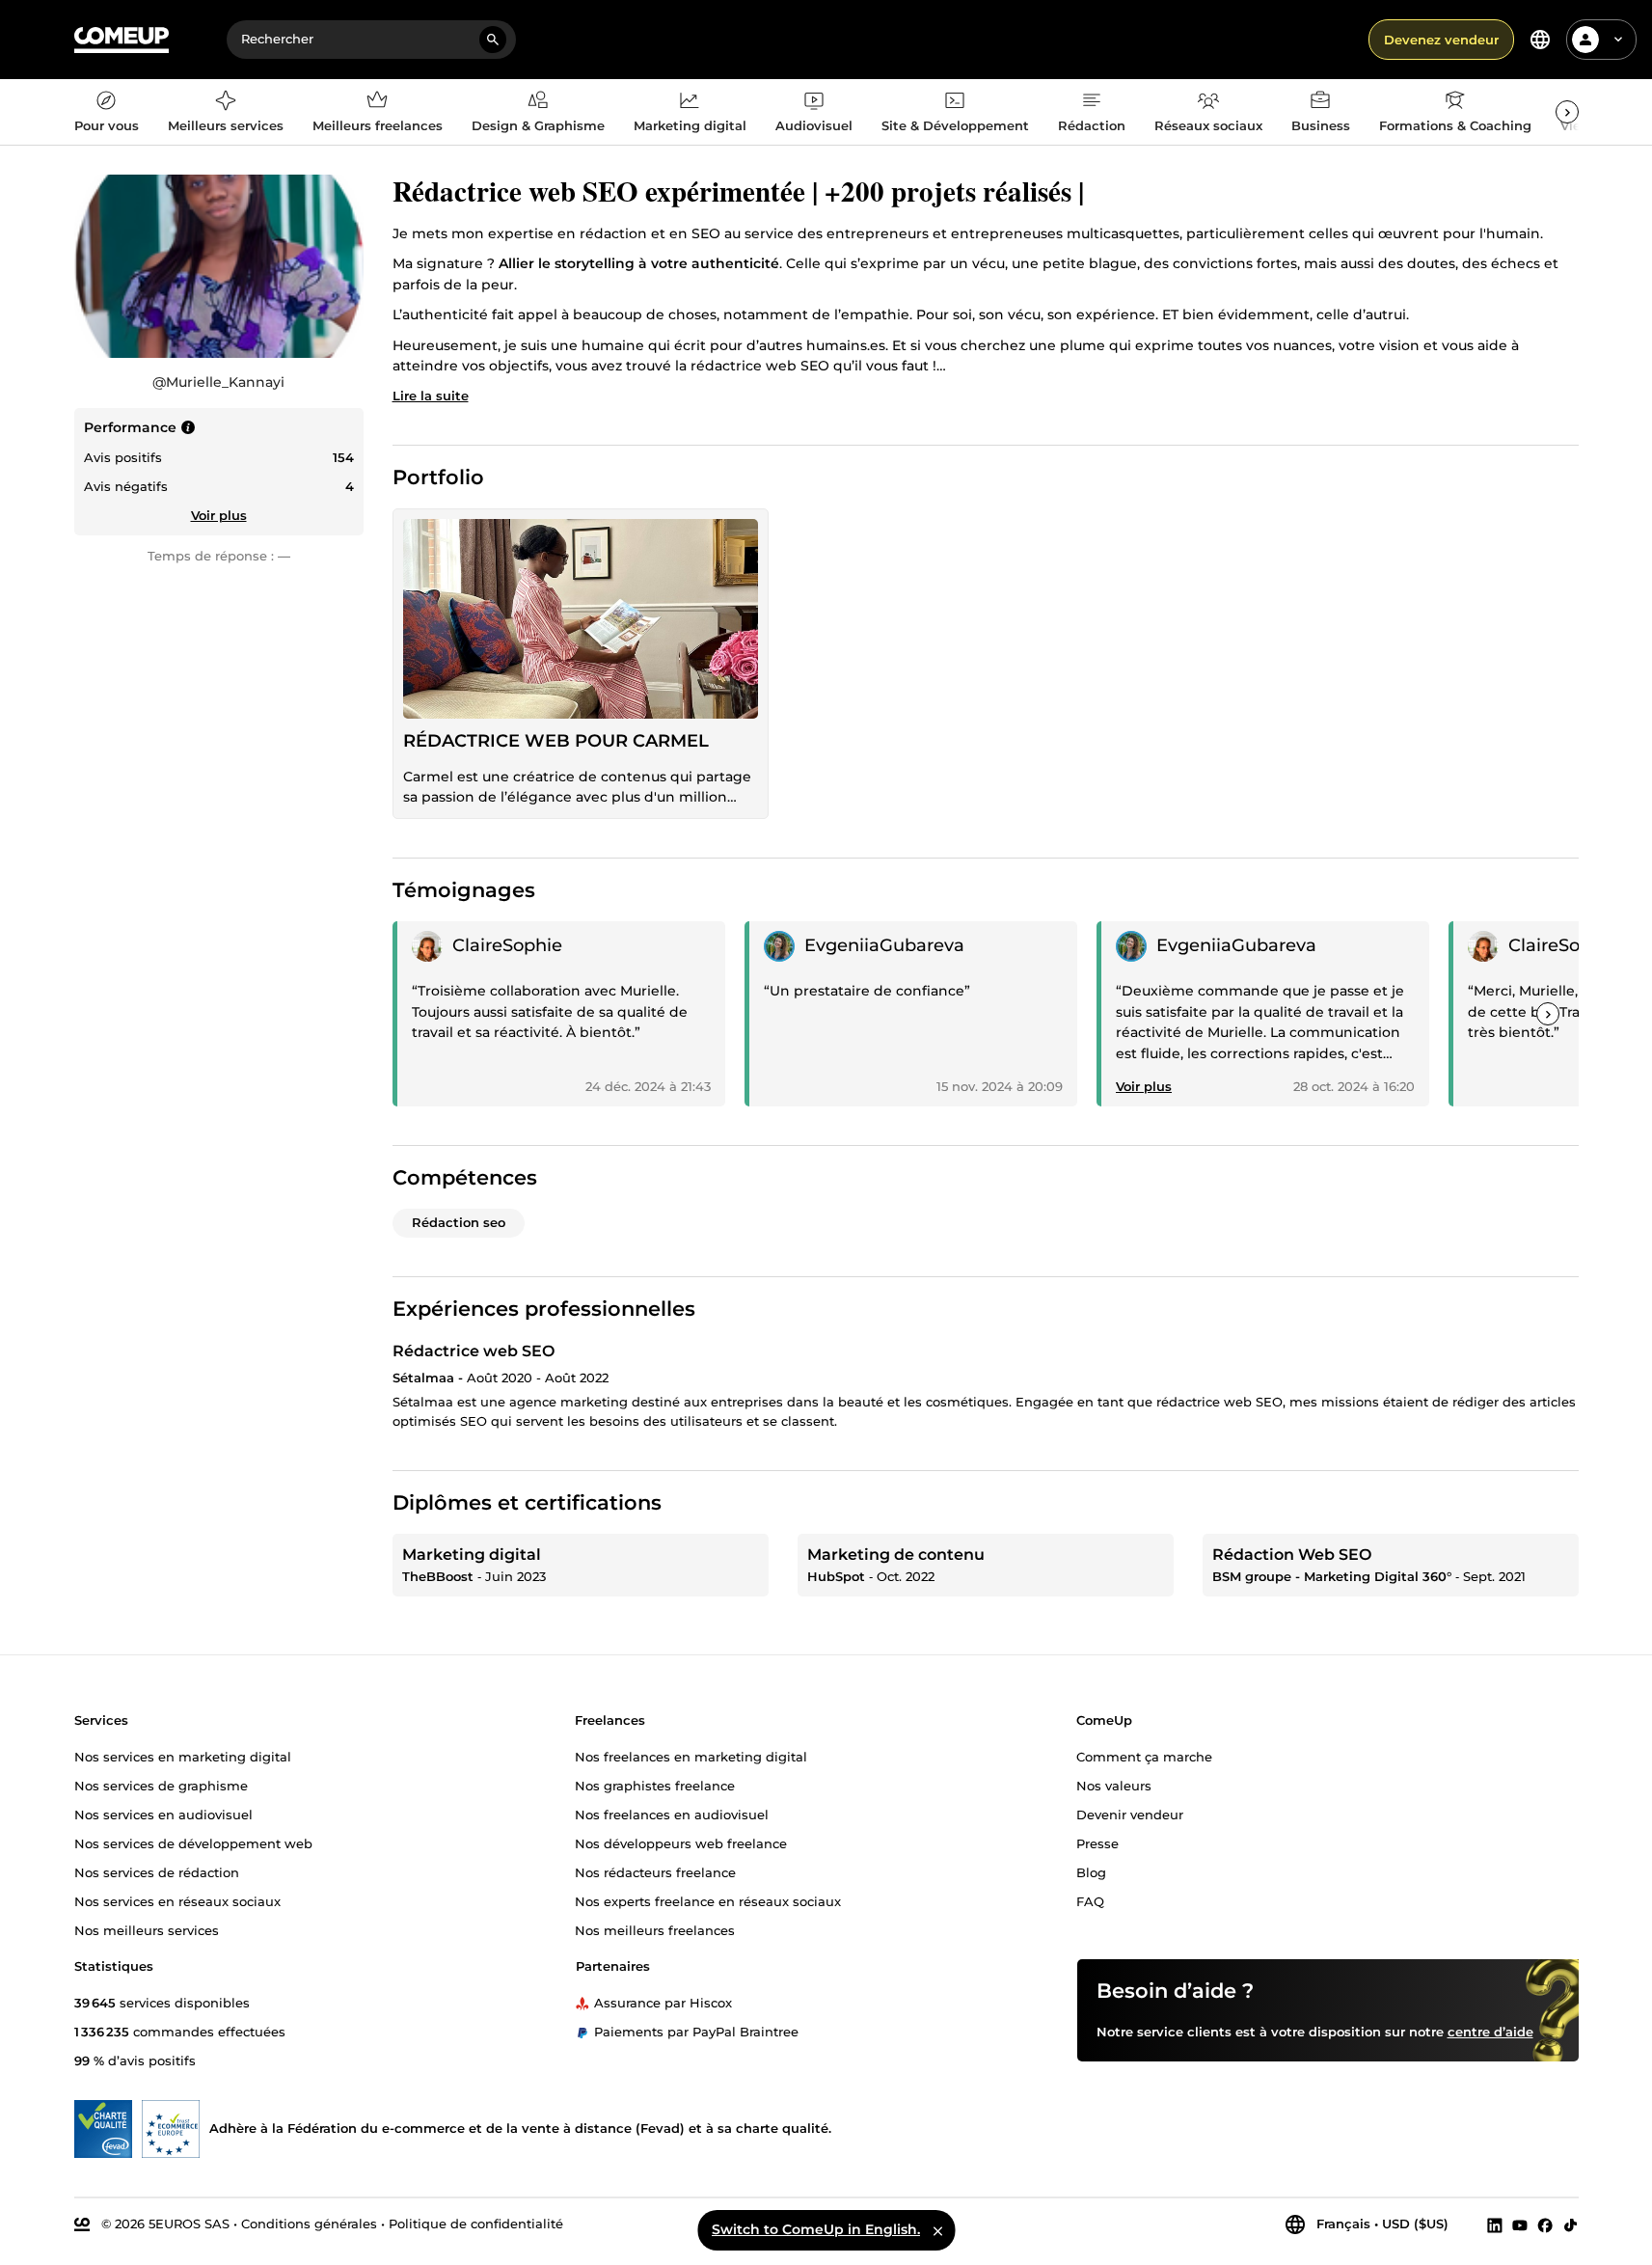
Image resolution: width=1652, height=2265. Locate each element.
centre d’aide (1490, 2031)
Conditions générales (309, 2224)
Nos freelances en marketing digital (691, 1756)
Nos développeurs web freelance (681, 1842)
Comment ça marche (1144, 1756)
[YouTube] (1520, 2224)
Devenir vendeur (1130, 1814)
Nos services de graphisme (161, 1785)
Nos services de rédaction (157, 1871)
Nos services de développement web (193, 1842)
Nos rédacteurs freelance (655, 1871)
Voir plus (219, 515)
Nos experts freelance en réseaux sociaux (708, 1900)
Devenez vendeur (1441, 40)
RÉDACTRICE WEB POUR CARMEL (556, 741)
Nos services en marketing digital (183, 1756)
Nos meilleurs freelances (655, 1929)
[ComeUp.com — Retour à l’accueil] (122, 40)
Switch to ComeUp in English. (816, 2229)
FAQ (1090, 1900)
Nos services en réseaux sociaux (177, 1900)
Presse (1097, 1842)
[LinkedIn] (1495, 2224)
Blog (1091, 1871)
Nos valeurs (1114, 1785)
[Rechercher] (493, 40)
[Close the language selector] (937, 2230)
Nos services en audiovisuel (163, 1814)
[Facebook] (1545, 2224)
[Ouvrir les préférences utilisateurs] (1618, 40)
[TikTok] (1571, 2224)
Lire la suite (431, 396)
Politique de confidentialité (476, 2224)
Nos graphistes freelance (655, 1785)
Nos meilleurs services (147, 1929)
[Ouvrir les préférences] (1540, 40)
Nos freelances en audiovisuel (672, 1814)
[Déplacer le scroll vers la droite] (1567, 112)
